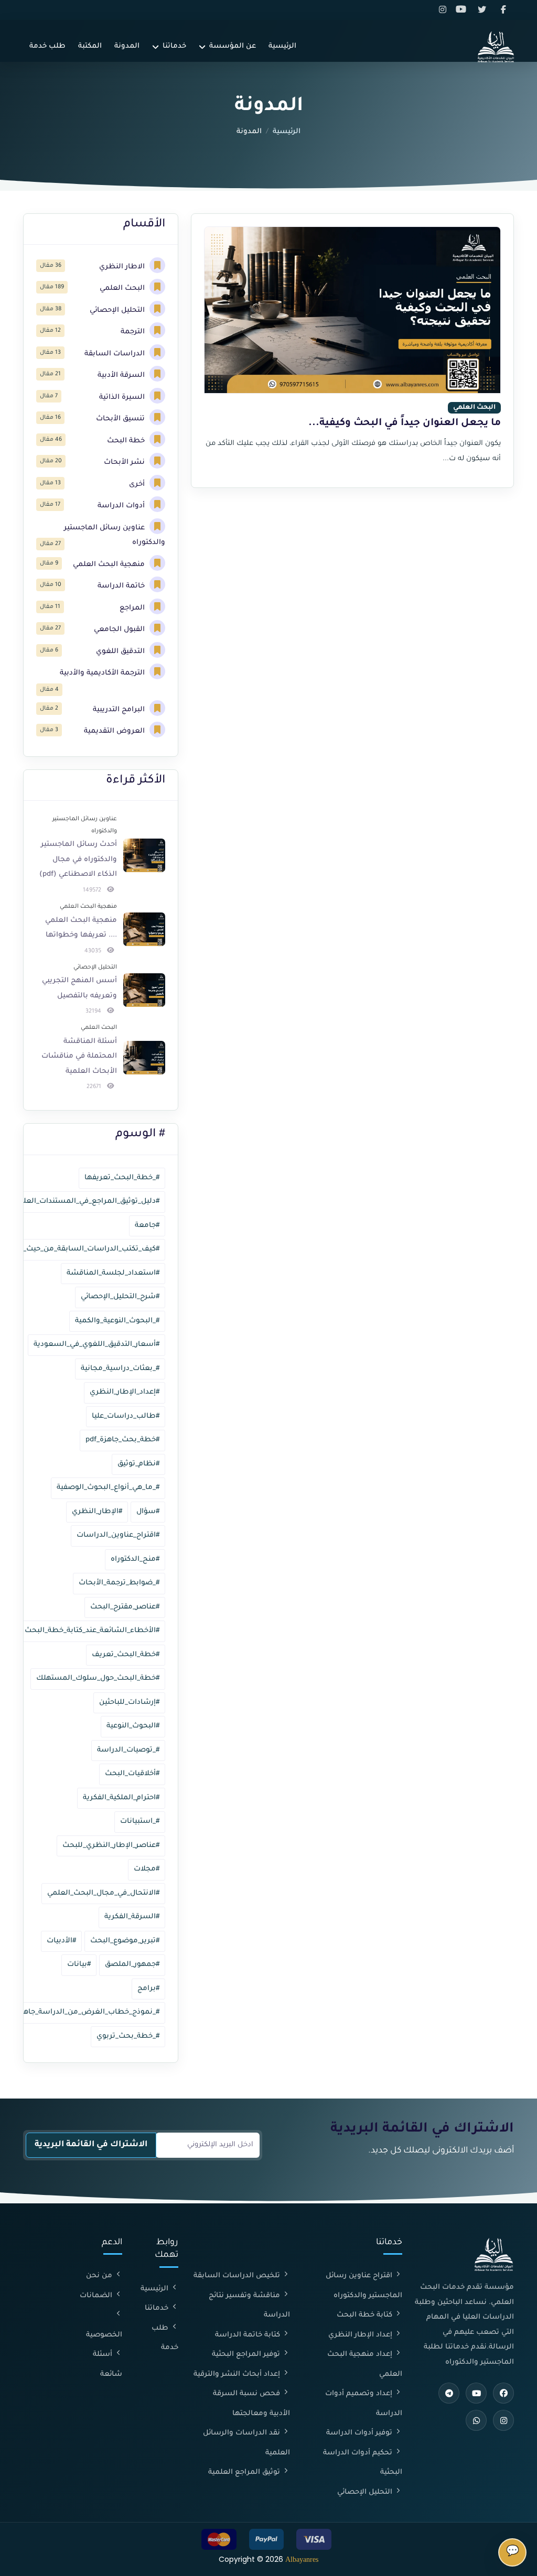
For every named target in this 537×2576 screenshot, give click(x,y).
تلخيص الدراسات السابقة (238, 2276)
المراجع (133, 608)
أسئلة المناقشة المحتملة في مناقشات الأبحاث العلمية (79, 1057)
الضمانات (97, 2296)
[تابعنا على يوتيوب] (464, 10)
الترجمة (134, 332)
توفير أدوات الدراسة (360, 2433)
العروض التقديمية (115, 731)
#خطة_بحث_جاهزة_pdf (122, 1440)
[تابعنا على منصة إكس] (484, 10)
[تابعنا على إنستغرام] (444, 10)
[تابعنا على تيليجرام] (449, 2393)
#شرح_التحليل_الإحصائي (120, 1297)
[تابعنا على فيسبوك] (504, 10)
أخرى (138, 485)
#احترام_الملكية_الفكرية (121, 1798)
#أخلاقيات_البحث (132, 1774)
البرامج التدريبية (120, 710)
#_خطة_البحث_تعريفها (122, 1178)
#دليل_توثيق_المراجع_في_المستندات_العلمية (85, 1202)
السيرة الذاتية (123, 398)
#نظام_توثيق (138, 1464)
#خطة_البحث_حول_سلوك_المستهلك (98, 1678)
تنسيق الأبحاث (121, 419)
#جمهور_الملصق (132, 1965)
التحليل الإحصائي (118, 311)
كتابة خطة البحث (366, 2315)
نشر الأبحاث (125, 463)
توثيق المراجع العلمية (245, 2472)
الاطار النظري (123, 267)
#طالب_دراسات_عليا (126, 1416)
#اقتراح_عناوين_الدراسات (118, 1535)
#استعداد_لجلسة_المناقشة (113, 1273)
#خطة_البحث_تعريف (126, 1655)
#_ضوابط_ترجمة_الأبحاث (119, 1583)
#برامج (148, 1989)
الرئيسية (282, 46)
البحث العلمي (123, 289)
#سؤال (148, 1512)
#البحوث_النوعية (133, 1726)
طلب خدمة (47, 46)
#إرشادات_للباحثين (129, 1703)
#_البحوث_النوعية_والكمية (117, 1321)
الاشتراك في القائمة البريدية (91, 2145)
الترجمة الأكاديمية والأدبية (103, 673)
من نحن (100, 2276)
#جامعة (147, 1226)
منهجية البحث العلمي (110, 565)
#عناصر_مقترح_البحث (125, 1607)
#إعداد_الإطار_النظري (125, 1392)
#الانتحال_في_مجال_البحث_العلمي (103, 1893)
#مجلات (147, 1869)
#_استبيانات (140, 1822)
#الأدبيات (61, 1941)
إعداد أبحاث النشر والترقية (238, 2374)
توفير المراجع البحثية (247, 2355)
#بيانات (79, 1965)
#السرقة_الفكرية (132, 1917)
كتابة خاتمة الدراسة (249, 2335)
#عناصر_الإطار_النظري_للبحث (111, 1846)
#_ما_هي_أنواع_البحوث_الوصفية (108, 1488)
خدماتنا (174, 46)
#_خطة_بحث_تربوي (128, 2036)
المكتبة (90, 46)
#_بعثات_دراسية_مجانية (120, 1369)
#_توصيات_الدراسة (128, 1750)
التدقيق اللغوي (121, 652)
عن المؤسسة (233, 46)
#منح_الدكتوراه (135, 1559)
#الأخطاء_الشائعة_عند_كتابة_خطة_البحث (92, 1631)
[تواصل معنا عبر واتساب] (476, 2420)
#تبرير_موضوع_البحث (125, 1941)
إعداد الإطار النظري (361, 2335)
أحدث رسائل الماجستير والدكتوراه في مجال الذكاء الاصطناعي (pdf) (78, 860)
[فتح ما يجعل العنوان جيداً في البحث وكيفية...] (352, 351)
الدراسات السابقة (116, 354)
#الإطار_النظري (97, 1512)
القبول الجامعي (120, 630)
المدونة (127, 46)
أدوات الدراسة (122, 506)
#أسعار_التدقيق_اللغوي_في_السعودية (96, 1345)
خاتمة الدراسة (122, 586)
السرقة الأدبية (122, 376)
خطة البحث (127, 441)
